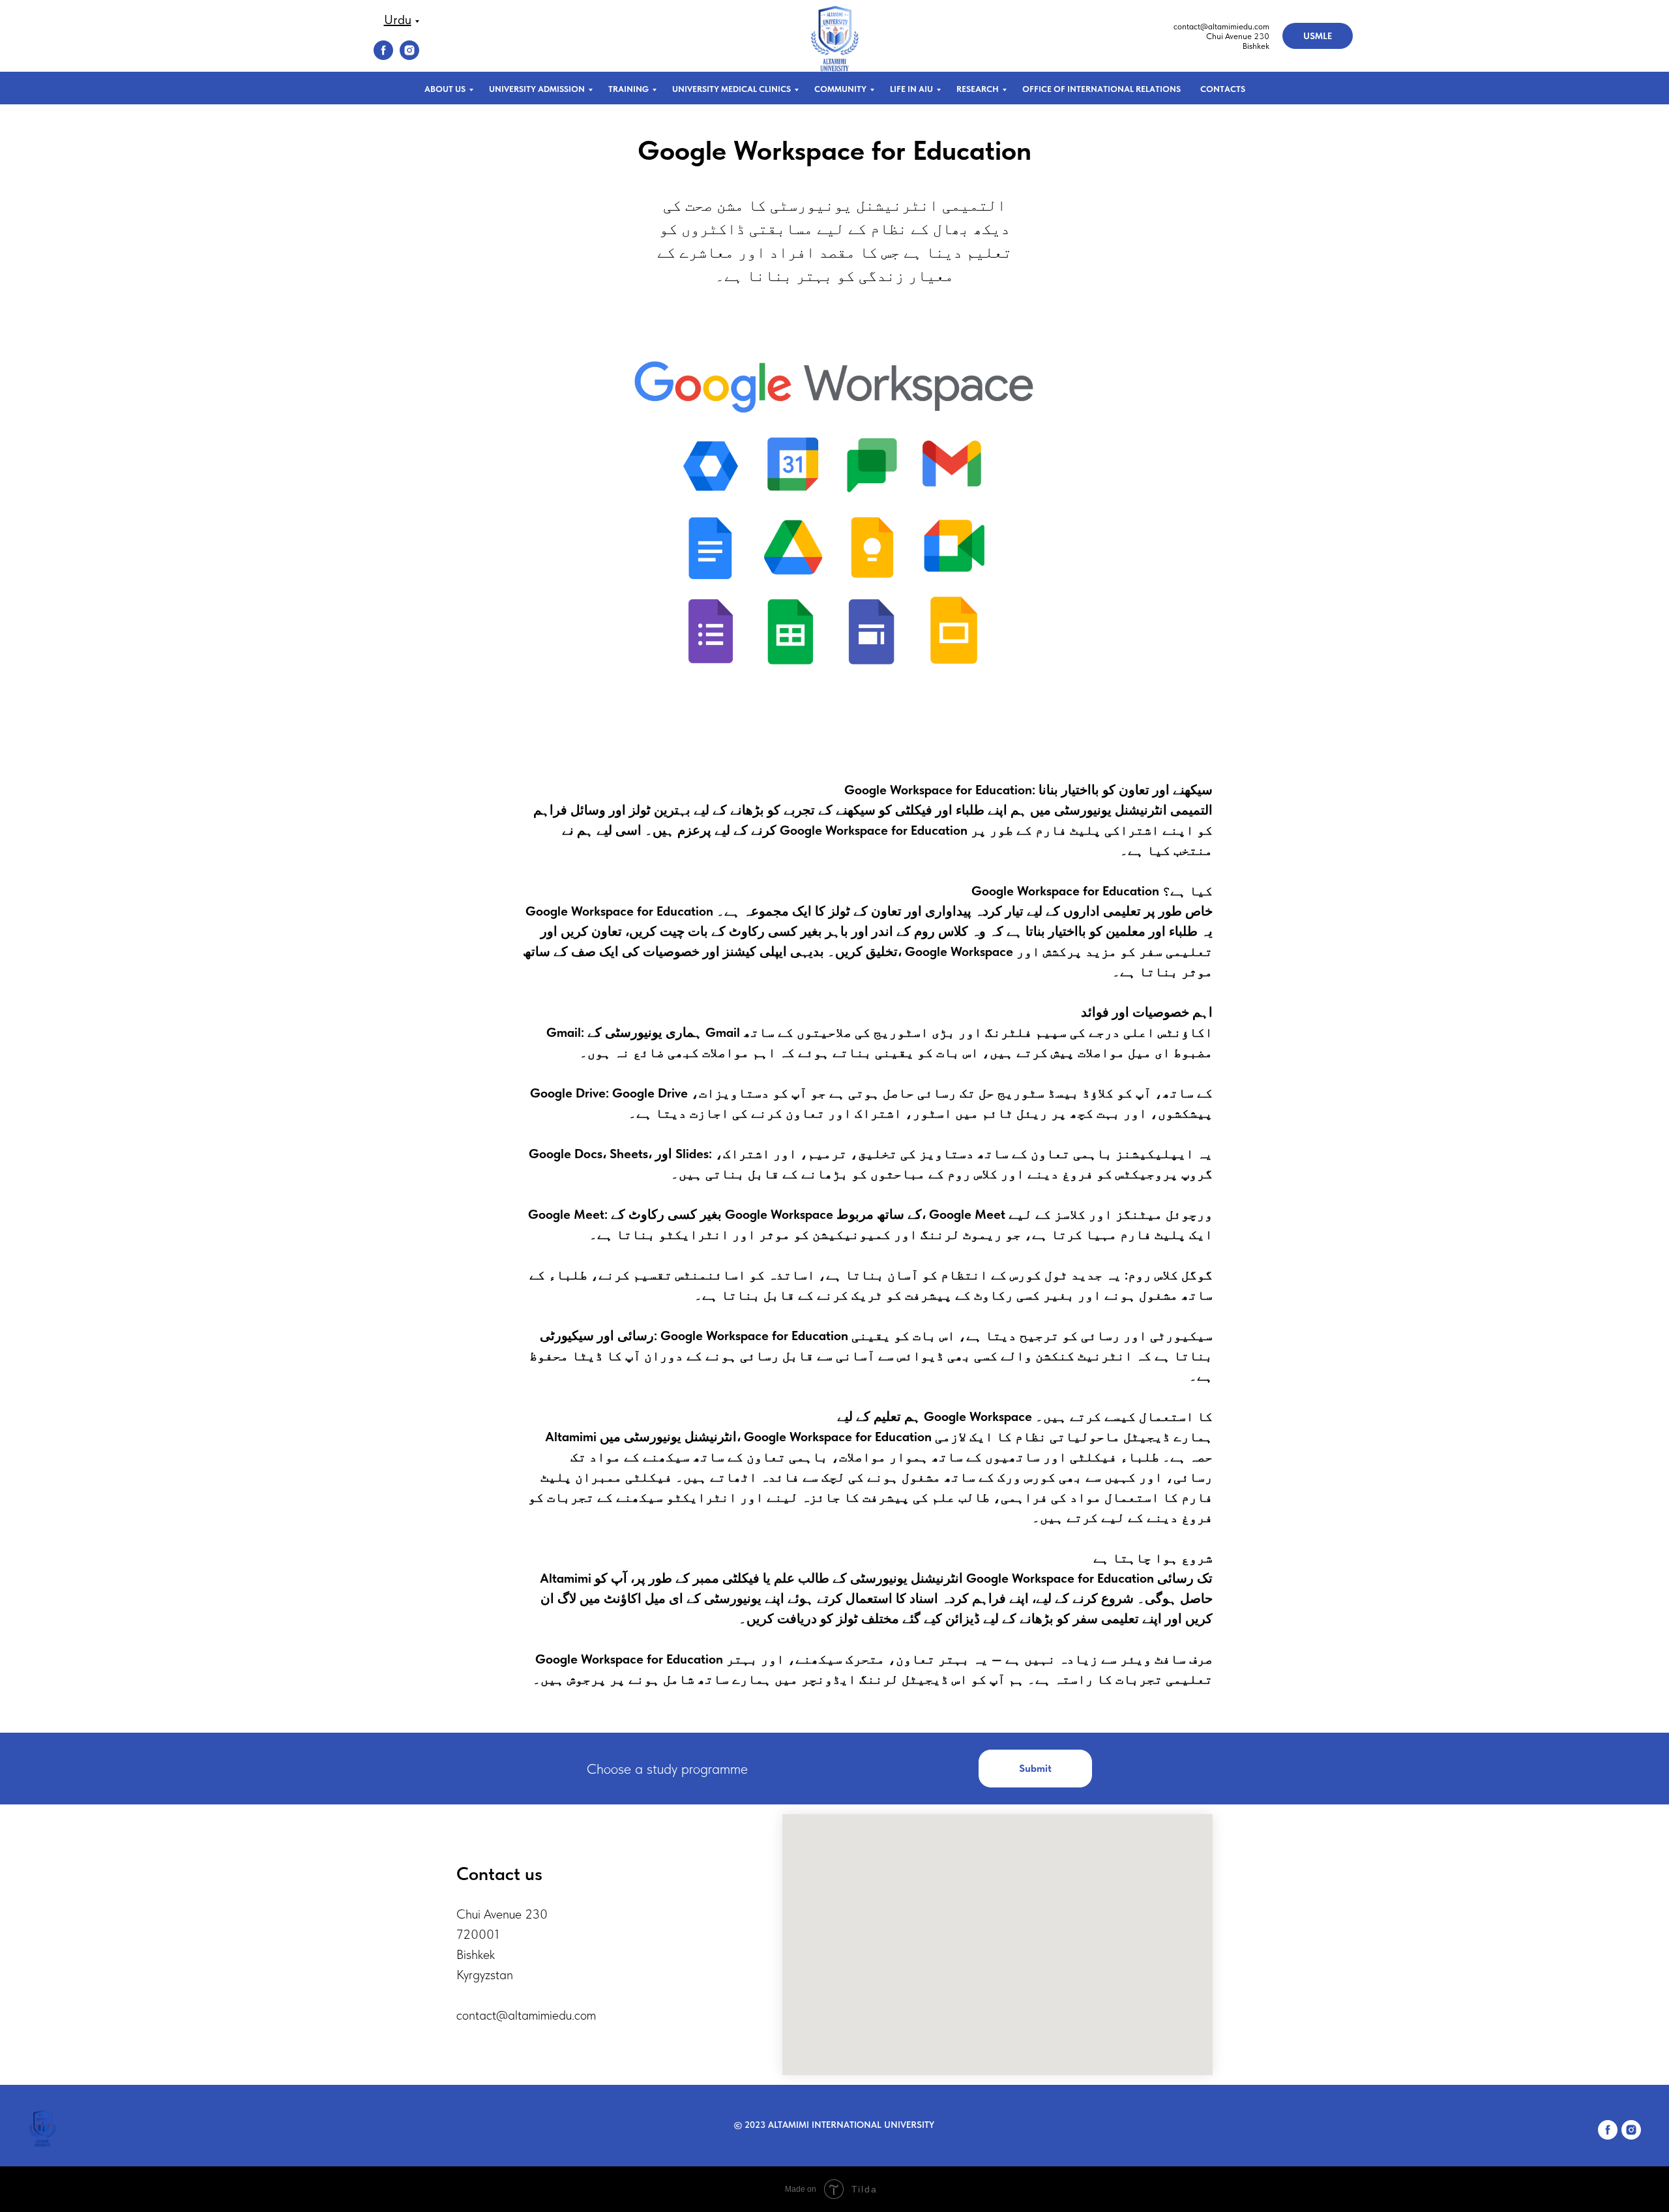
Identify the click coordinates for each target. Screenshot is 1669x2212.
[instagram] (409, 56)
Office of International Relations (1101, 89)
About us (445, 89)
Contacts (1223, 89)
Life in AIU (911, 89)
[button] (1035, 1769)
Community (840, 89)
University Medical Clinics (731, 89)
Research (978, 89)
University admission (537, 89)
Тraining (628, 89)
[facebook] (383, 56)
